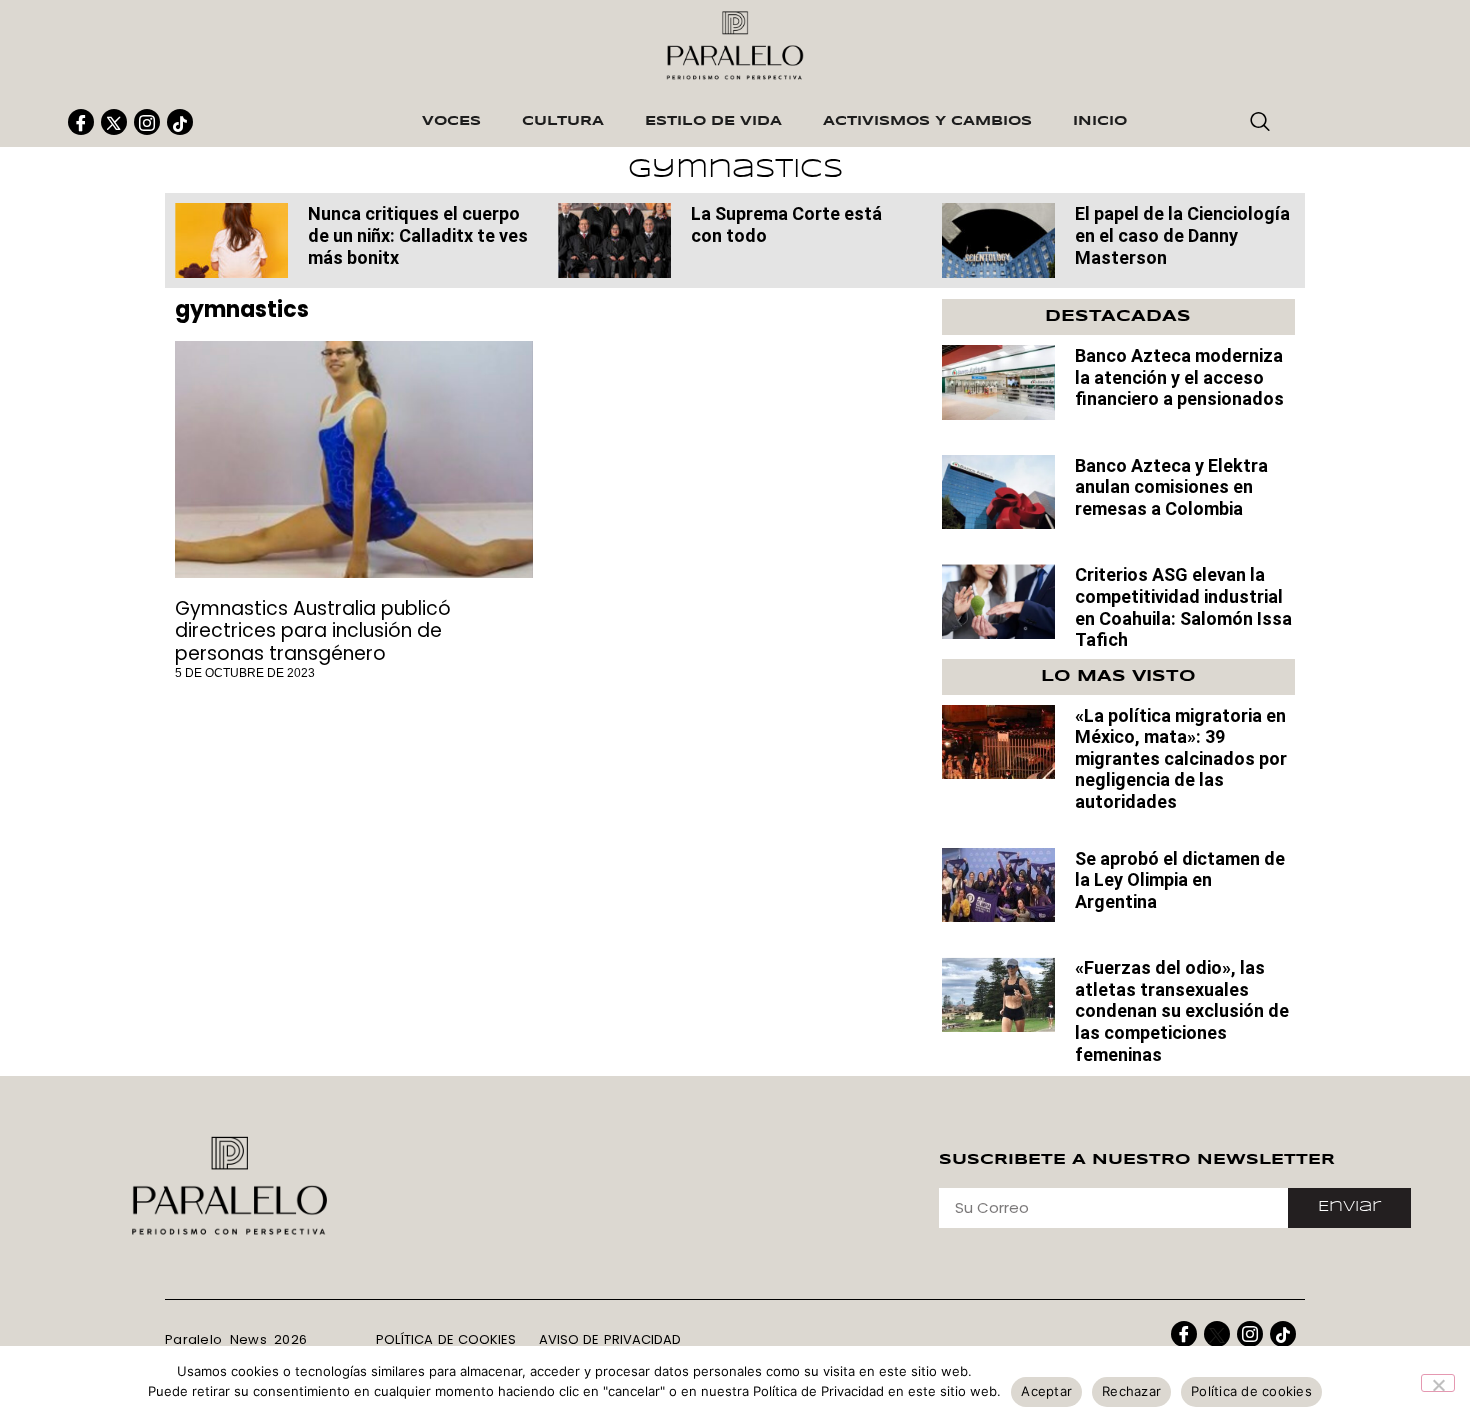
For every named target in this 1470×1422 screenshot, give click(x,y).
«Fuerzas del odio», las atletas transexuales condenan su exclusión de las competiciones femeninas (1182, 1010)
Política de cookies (1251, 1391)
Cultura (563, 121)
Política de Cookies (446, 1339)
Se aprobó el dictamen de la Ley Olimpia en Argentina (1180, 880)
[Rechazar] (1438, 1383)
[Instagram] (147, 122)
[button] (1260, 123)
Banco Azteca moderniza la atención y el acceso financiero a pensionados (1179, 377)
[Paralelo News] (231, 240)
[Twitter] (114, 122)
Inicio (1100, 121)
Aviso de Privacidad (610, 1339)
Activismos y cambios (927, 121)
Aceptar (1046, 1391)
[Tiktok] (180, 122)
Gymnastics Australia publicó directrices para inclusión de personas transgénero (313, 631)
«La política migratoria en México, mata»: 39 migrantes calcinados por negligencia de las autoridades (1181, 758)
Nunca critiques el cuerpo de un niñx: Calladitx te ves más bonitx (418, 235)
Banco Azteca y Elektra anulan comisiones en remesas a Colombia (1171, 487)
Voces (451, 121)
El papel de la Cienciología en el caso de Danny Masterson (1182, 235)
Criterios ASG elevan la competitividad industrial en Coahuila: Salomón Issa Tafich (1183, 607)
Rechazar (1131, 1391)
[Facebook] (81, 122)
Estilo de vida (713, 121)
